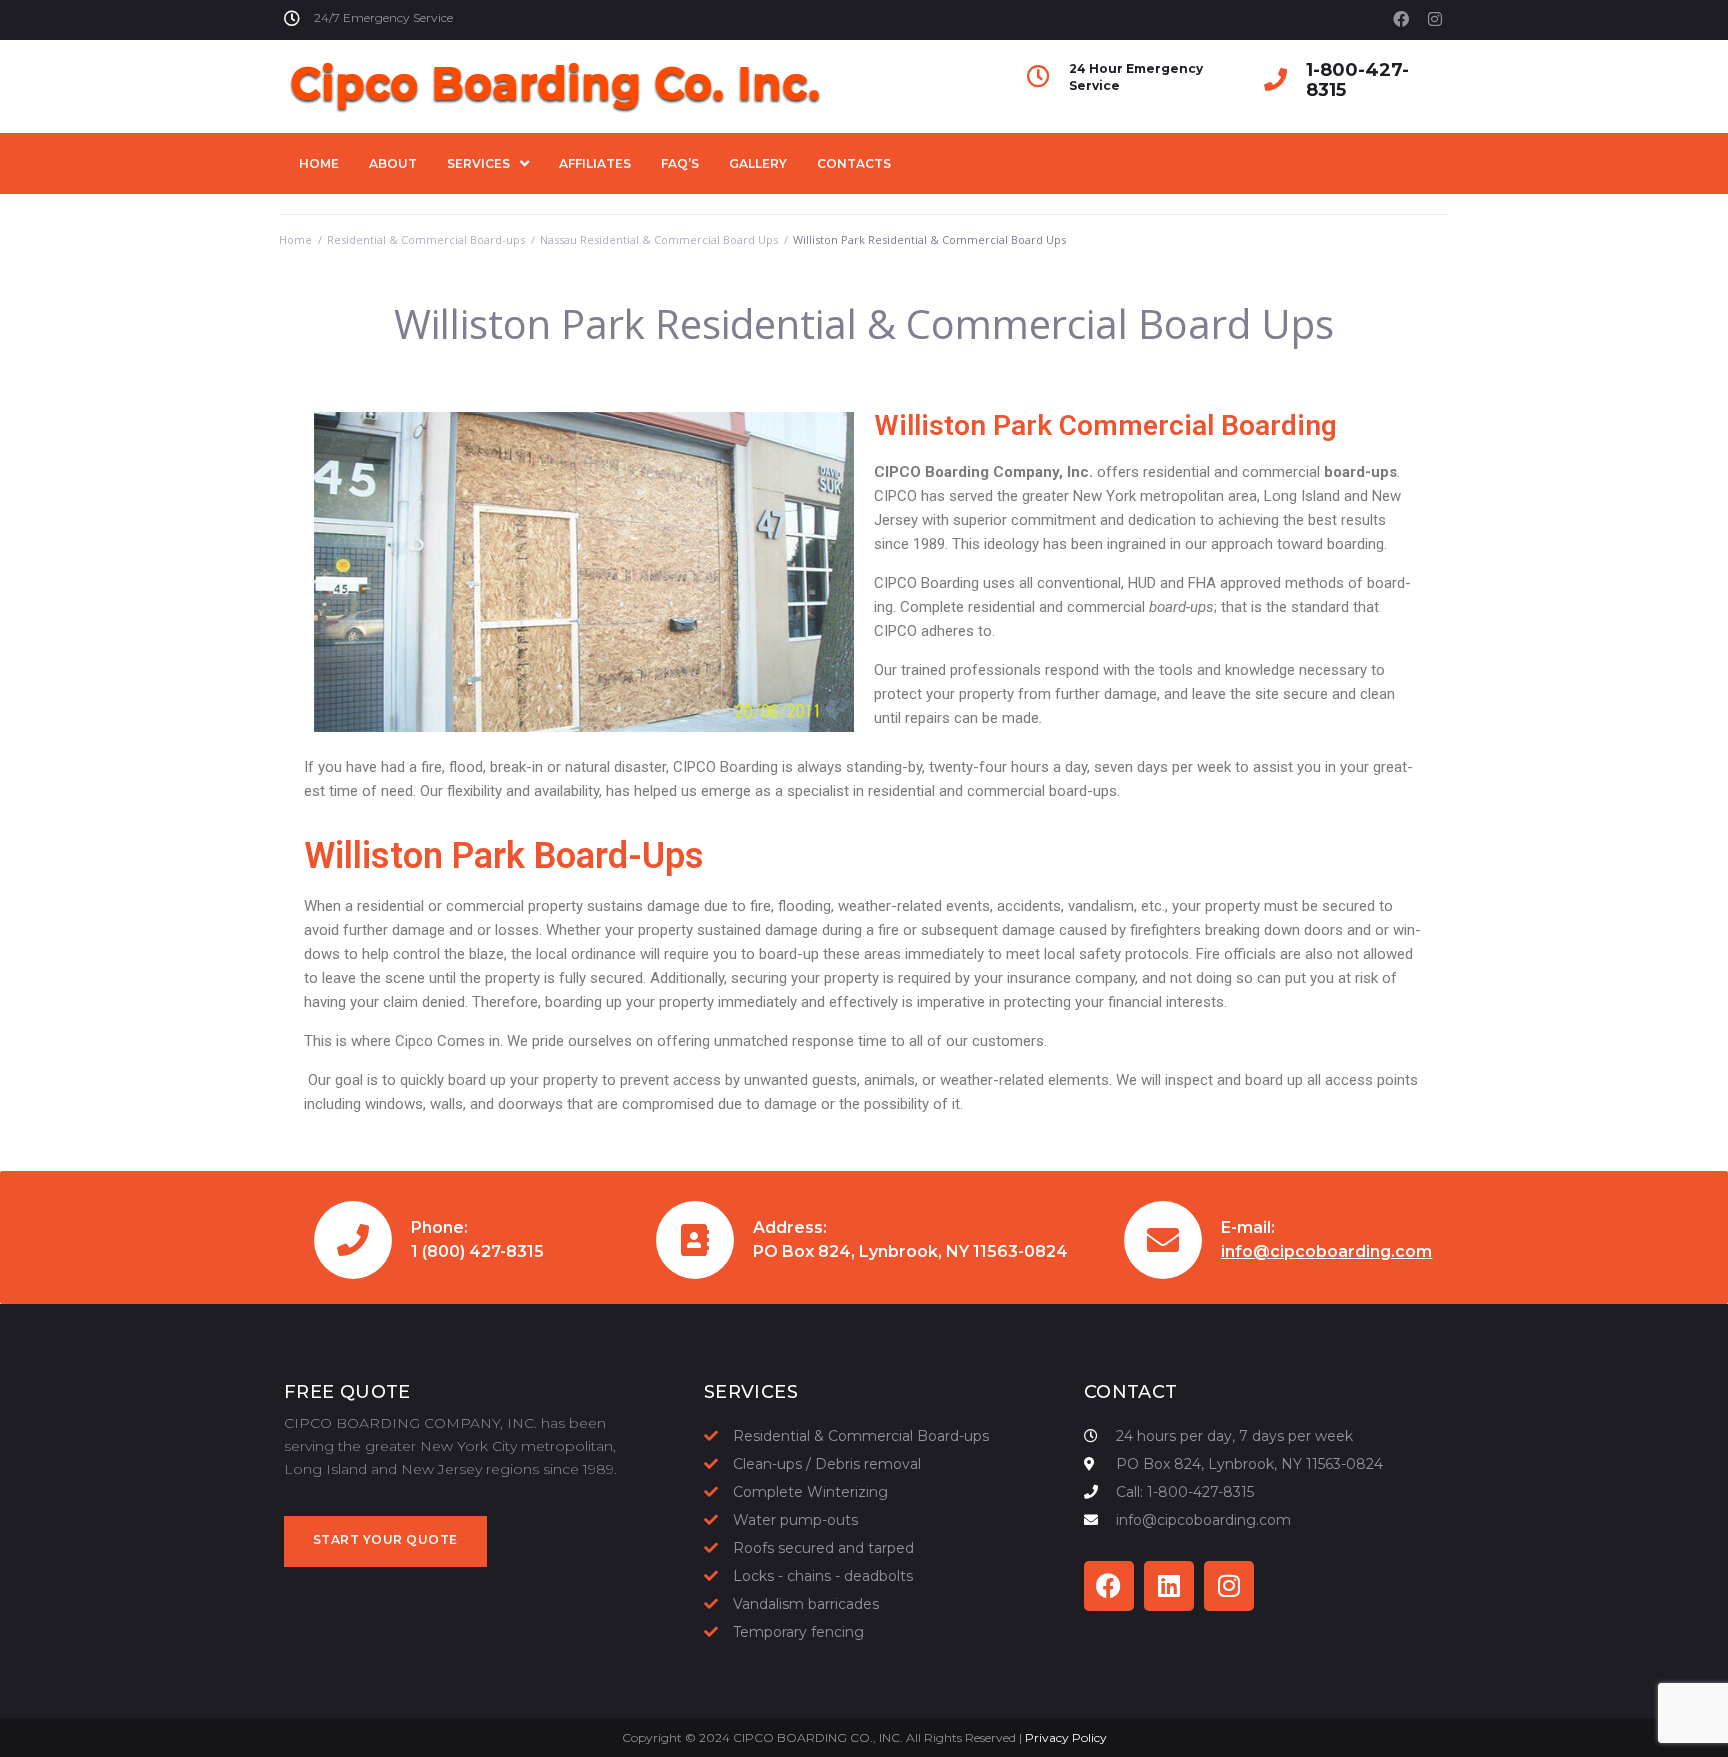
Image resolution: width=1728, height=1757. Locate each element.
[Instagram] (1435, 19)
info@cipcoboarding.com (1326, 1251)
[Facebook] (1401, 19)
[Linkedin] (1169, 1586)
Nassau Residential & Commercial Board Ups (659, 239)
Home (295, 239)
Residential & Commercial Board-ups (426, 239)
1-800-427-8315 (1357, 80)
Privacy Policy (1066, 1737)
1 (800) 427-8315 (477, 1251)
